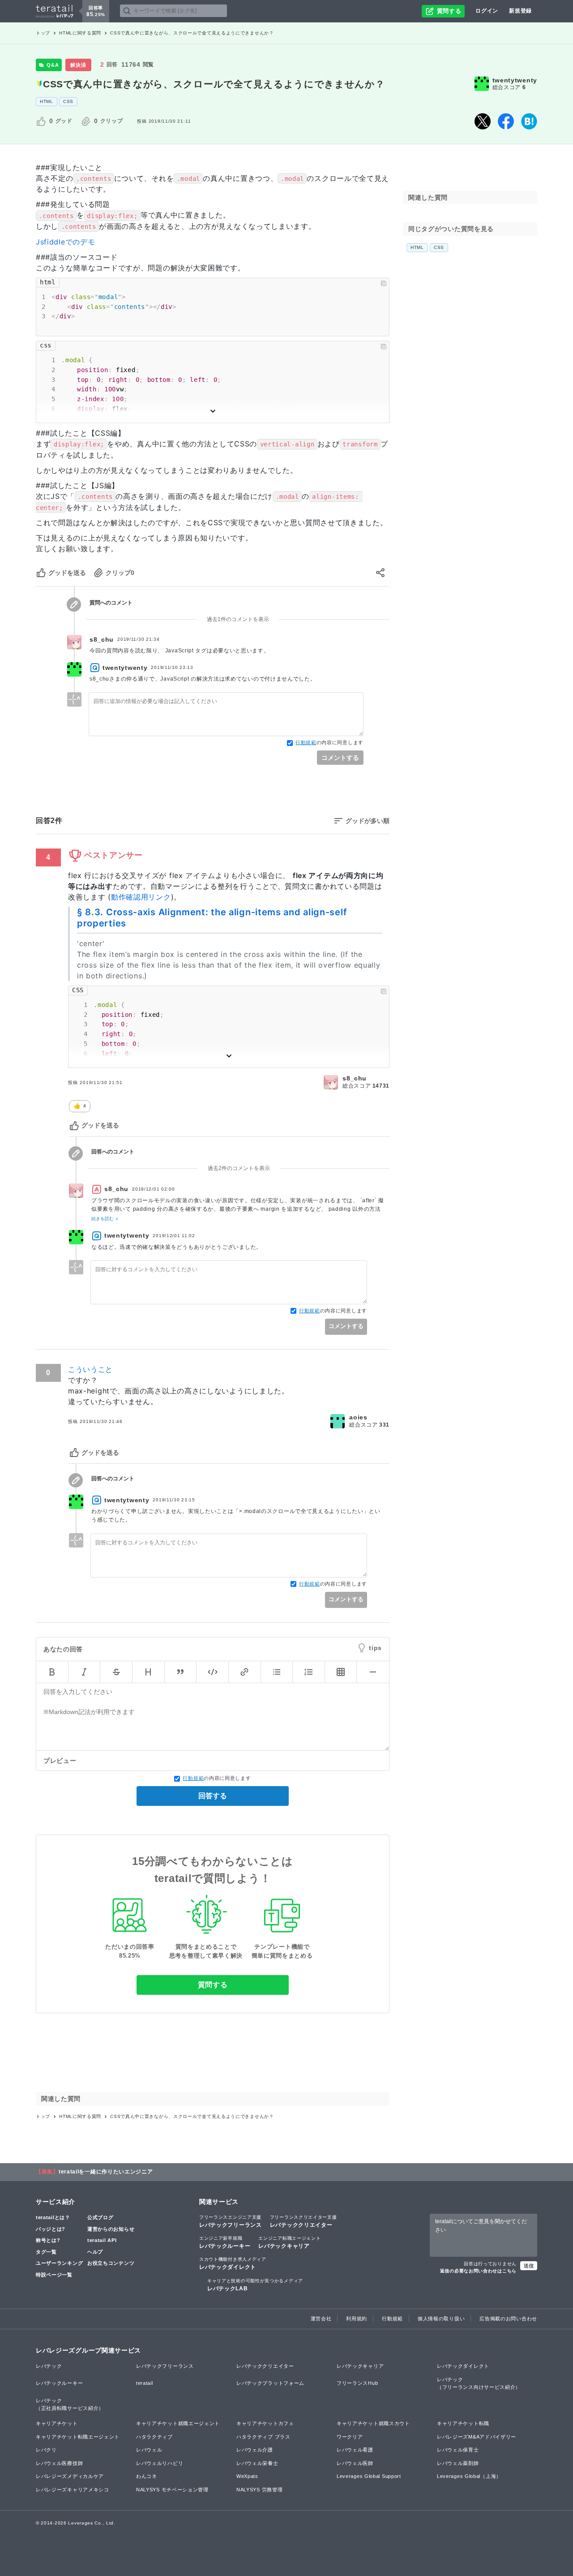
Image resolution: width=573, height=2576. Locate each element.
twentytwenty (515, 80)
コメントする (340, 758)
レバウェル (149, 2450)
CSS (68, 101)
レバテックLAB (255, 2285)
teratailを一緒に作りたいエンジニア (106, 2172)
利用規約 (357, 2319)
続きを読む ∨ (105, 1218)
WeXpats (247, 2476)
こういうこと (90, 1369)
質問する (213, 1985)
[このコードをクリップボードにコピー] (384, 283)
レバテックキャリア (289, 2242)
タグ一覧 (46, 2252)
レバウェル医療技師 (59, 2463)
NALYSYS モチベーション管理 (172, 2490)
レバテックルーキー (225, 2242)
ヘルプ (95, 2252)
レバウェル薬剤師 (458, 2463)
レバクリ (46, 2450)
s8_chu (102, 640)
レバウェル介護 (255, 2450)
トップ (43, 33)
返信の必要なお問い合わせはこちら (478, 2271)
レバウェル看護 (355, 2450)
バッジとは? (51, 2229)
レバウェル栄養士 (257, 2463)
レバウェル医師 (355, 2463)
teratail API (102, 2240)
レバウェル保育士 (458, 2450)
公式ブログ (100, 2217)
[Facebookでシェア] (506, 121)
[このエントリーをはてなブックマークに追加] (529, 121)
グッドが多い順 (368, 821)
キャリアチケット (57, 2423)
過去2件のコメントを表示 (239, 1168)
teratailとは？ (53, 2217)
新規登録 (520, 11)
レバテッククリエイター (304, 2221)
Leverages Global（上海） (469, 2476)
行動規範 (306, 743)
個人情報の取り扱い (441, 2319)
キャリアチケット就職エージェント (178, 2423)
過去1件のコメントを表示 (238, 619)
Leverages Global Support (369, 2476)
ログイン (487, 11)
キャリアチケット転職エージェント (78, 2437)
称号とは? (48, 2240)
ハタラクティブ (154, 2437)
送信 (529, 2266)
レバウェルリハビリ (160, 2463)
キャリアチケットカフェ (265, 2423)
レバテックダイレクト (233, 2263)
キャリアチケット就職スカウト (373, 2423)
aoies (358, 1417)
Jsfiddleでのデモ (65, 242)
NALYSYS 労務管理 (259, 2490)
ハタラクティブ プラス (263, 2437)
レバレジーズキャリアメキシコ (73, 2490)
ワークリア (350, 2437)
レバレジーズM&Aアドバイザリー (477, 2437)
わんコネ (147, 2476)
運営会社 (321, 2319)
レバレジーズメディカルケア (70, 2476)
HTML (47, 101)
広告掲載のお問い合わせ (508, 2319)
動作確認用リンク (141, 897)
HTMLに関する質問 (80, 33)
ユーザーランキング (59, 2263)
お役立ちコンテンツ (111, 2263)
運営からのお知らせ (111, 2229)
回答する (213, 1796)
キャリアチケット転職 (463, 2423)
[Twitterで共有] (483, 121)
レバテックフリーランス (231, 2221)
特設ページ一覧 (54, 2275)
